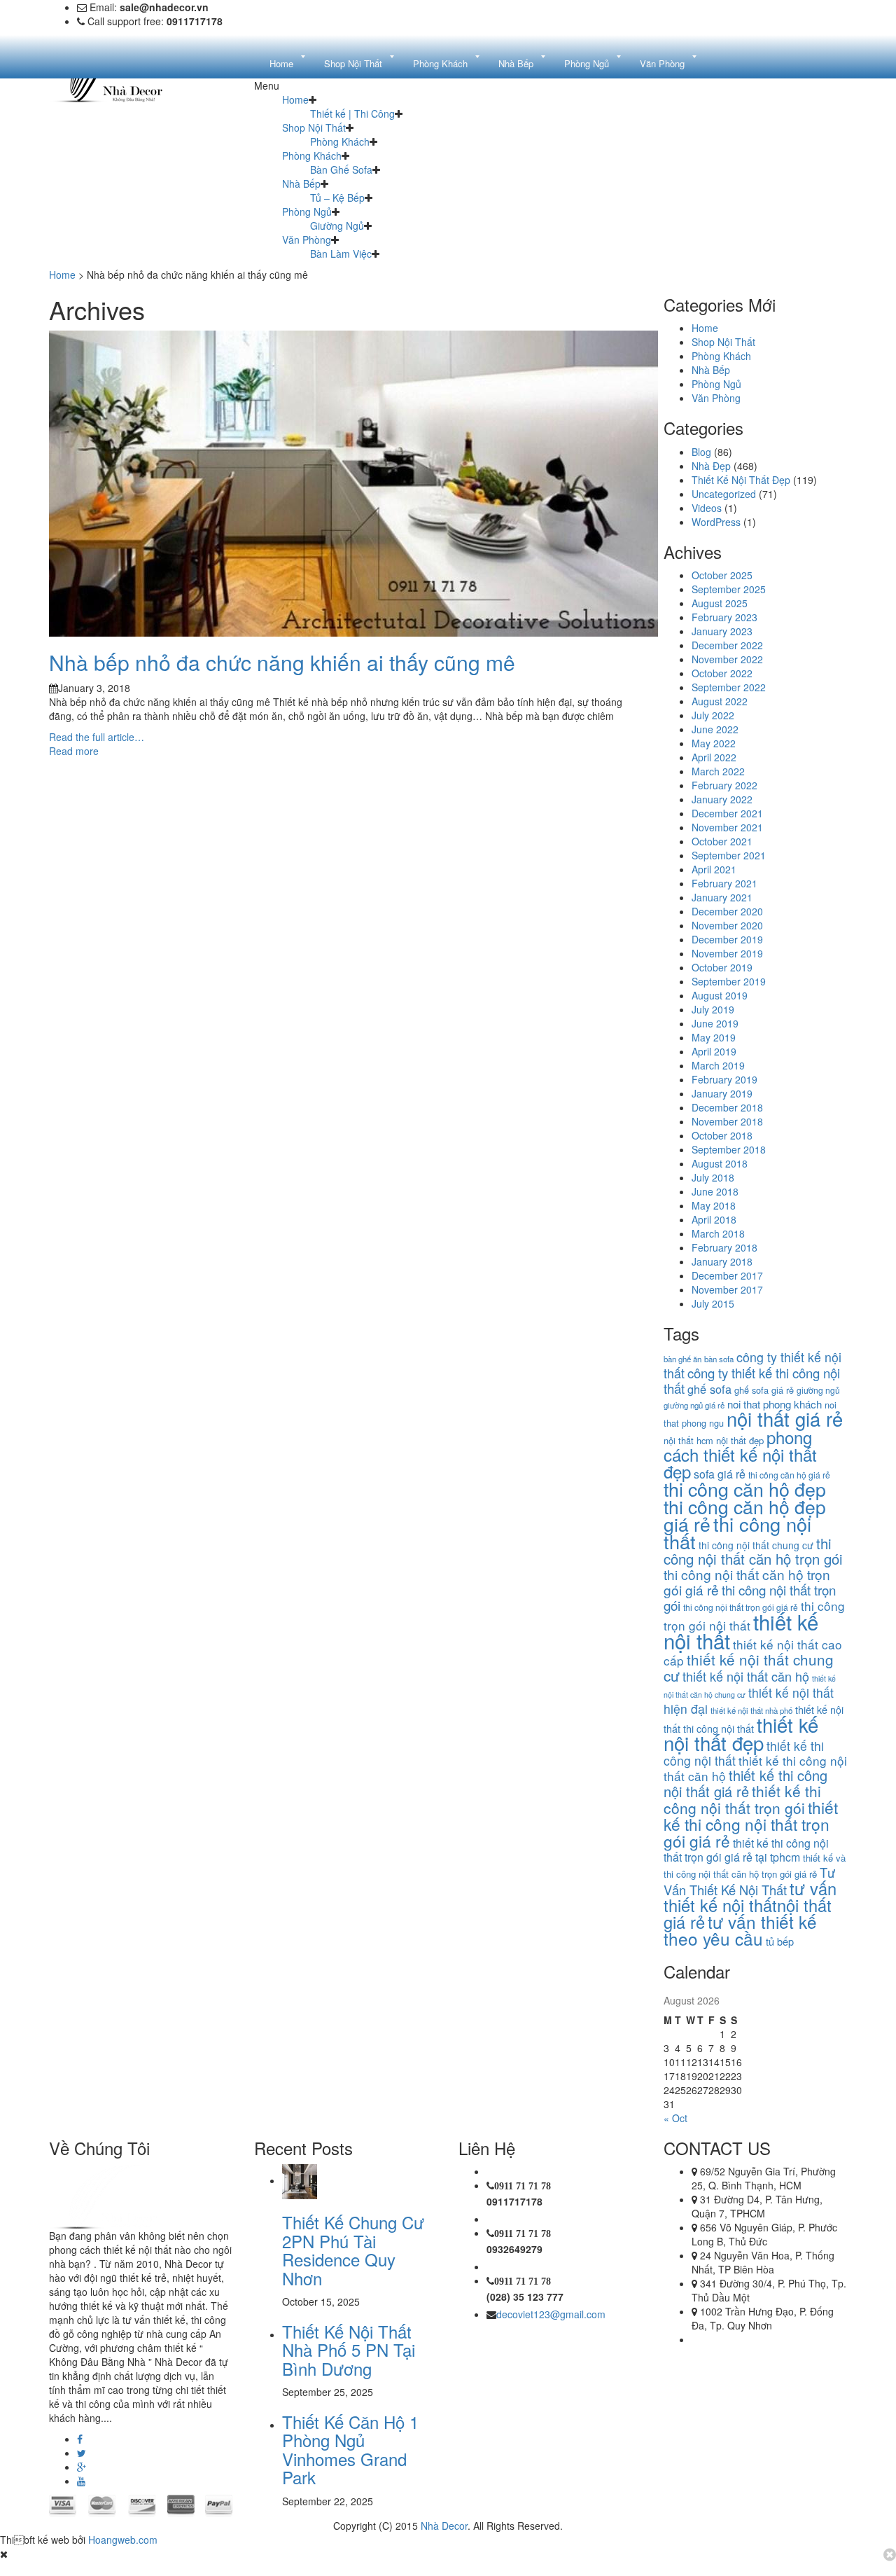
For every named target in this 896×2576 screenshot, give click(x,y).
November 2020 (727, 925)
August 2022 (720, 701)
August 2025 (720, 603)
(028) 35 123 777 (525, 2297)
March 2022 (718, 771)
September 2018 (729, 1149)
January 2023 (722, 631)
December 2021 (727, 813)
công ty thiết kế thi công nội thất (752, 1380)
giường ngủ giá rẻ (694, 1405)
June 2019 (715, 1023)
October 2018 (722, 1135)
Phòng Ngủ (307, 212)
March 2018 (718, 1233)
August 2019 (720, 995)
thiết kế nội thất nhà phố (751, 1710)
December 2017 (727, 1275)
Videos (707, 508)
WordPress (716, 522)
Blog (701, 452)
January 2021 (722, 897)
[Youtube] (81, 2481)
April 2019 (714, 1051)
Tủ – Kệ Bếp (337, 198)
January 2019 (722, 1093)
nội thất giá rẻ (785, 1419)
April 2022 (714, 757)
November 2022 (727, 659)
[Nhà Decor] (120, 2195)
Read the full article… (97, 737)
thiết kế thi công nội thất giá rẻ (745, 1783)
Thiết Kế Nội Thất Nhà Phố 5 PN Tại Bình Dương (349, 2350)
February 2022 (724, 785)
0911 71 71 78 (523, 2186)
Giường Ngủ (337, 226)
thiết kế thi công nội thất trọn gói (742, 1799)
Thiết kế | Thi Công (352, 113)
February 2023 (724, 617)
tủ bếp (780, 1941)
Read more (74, 751)
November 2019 (727, 953)
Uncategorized (724, 494)
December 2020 (727, 911)
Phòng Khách (340, 141)
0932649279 (514, 2249)
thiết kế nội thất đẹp (741, 1733)
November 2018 (727, 1121)
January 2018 (722, 1261)
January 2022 (722, 799)
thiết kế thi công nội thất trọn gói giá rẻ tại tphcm (746, 1850)
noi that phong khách (775, 1404)
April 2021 (714, 869)
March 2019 (718, 1065)
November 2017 (727, 1289)
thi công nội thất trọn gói (750, 1597)
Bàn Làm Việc (341, 254)
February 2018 (724, 1247)
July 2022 (713, 715)
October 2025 (722, 575)
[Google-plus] (82, 2467)
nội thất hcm (688, 1440)
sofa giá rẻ (720, 1474)
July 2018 (713, 1177)
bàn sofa (719, 1359)
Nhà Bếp (301, 183)
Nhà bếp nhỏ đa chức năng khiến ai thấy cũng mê (282, 662)
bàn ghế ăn (682, 1359)
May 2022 (714, 743)
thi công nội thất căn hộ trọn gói (753, 1551)
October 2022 (722, 673)
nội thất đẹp (740, 1440)
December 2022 (727, 645)
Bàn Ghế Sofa (341, 169)
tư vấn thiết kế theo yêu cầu (740, 1930)
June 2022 (715, 729)
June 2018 (715, 1191)
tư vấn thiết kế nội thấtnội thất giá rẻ (750, 1905)
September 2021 (729, 855)
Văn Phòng (307, 240)
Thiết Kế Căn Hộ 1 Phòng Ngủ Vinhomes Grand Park (350, 2449)
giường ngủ (818, 1390)
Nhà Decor (444, 2526)
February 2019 (724, 1079)
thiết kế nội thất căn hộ (746, 1676)
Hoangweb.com (123, 2540)
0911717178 (514, 2201)
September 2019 (729, 981)
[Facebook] (80, 2439)
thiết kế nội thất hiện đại (749, 1701)
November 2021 (727, 827)
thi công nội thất (737, 1532)
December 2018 (727, 1107)
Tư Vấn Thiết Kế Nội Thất (749, 1881)
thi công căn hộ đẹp (745, 1489)
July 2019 (713, 1009)
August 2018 (720, 1163)
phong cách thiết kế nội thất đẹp (740, 1454)
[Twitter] (82, 2453)
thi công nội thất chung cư (756, 1545)
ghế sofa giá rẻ (764, 1390)
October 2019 (722, 967)
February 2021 (724, 883)
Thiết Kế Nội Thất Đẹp (741, 480)
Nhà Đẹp (711, 466)
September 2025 (729, 589)
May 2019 (714, 1037)
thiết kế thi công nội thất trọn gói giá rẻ (751, 1824)
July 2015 (713, 1303)
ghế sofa (709, 1389)
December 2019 (727, 939)
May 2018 (714, 1205)
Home (295, 99)
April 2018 (714, 1219)
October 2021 (722, 841)
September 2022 (729, 687)
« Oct (675, 2118)
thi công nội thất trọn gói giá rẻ (741, 1607)
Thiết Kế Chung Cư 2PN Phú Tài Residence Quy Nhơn (353, 2250)
